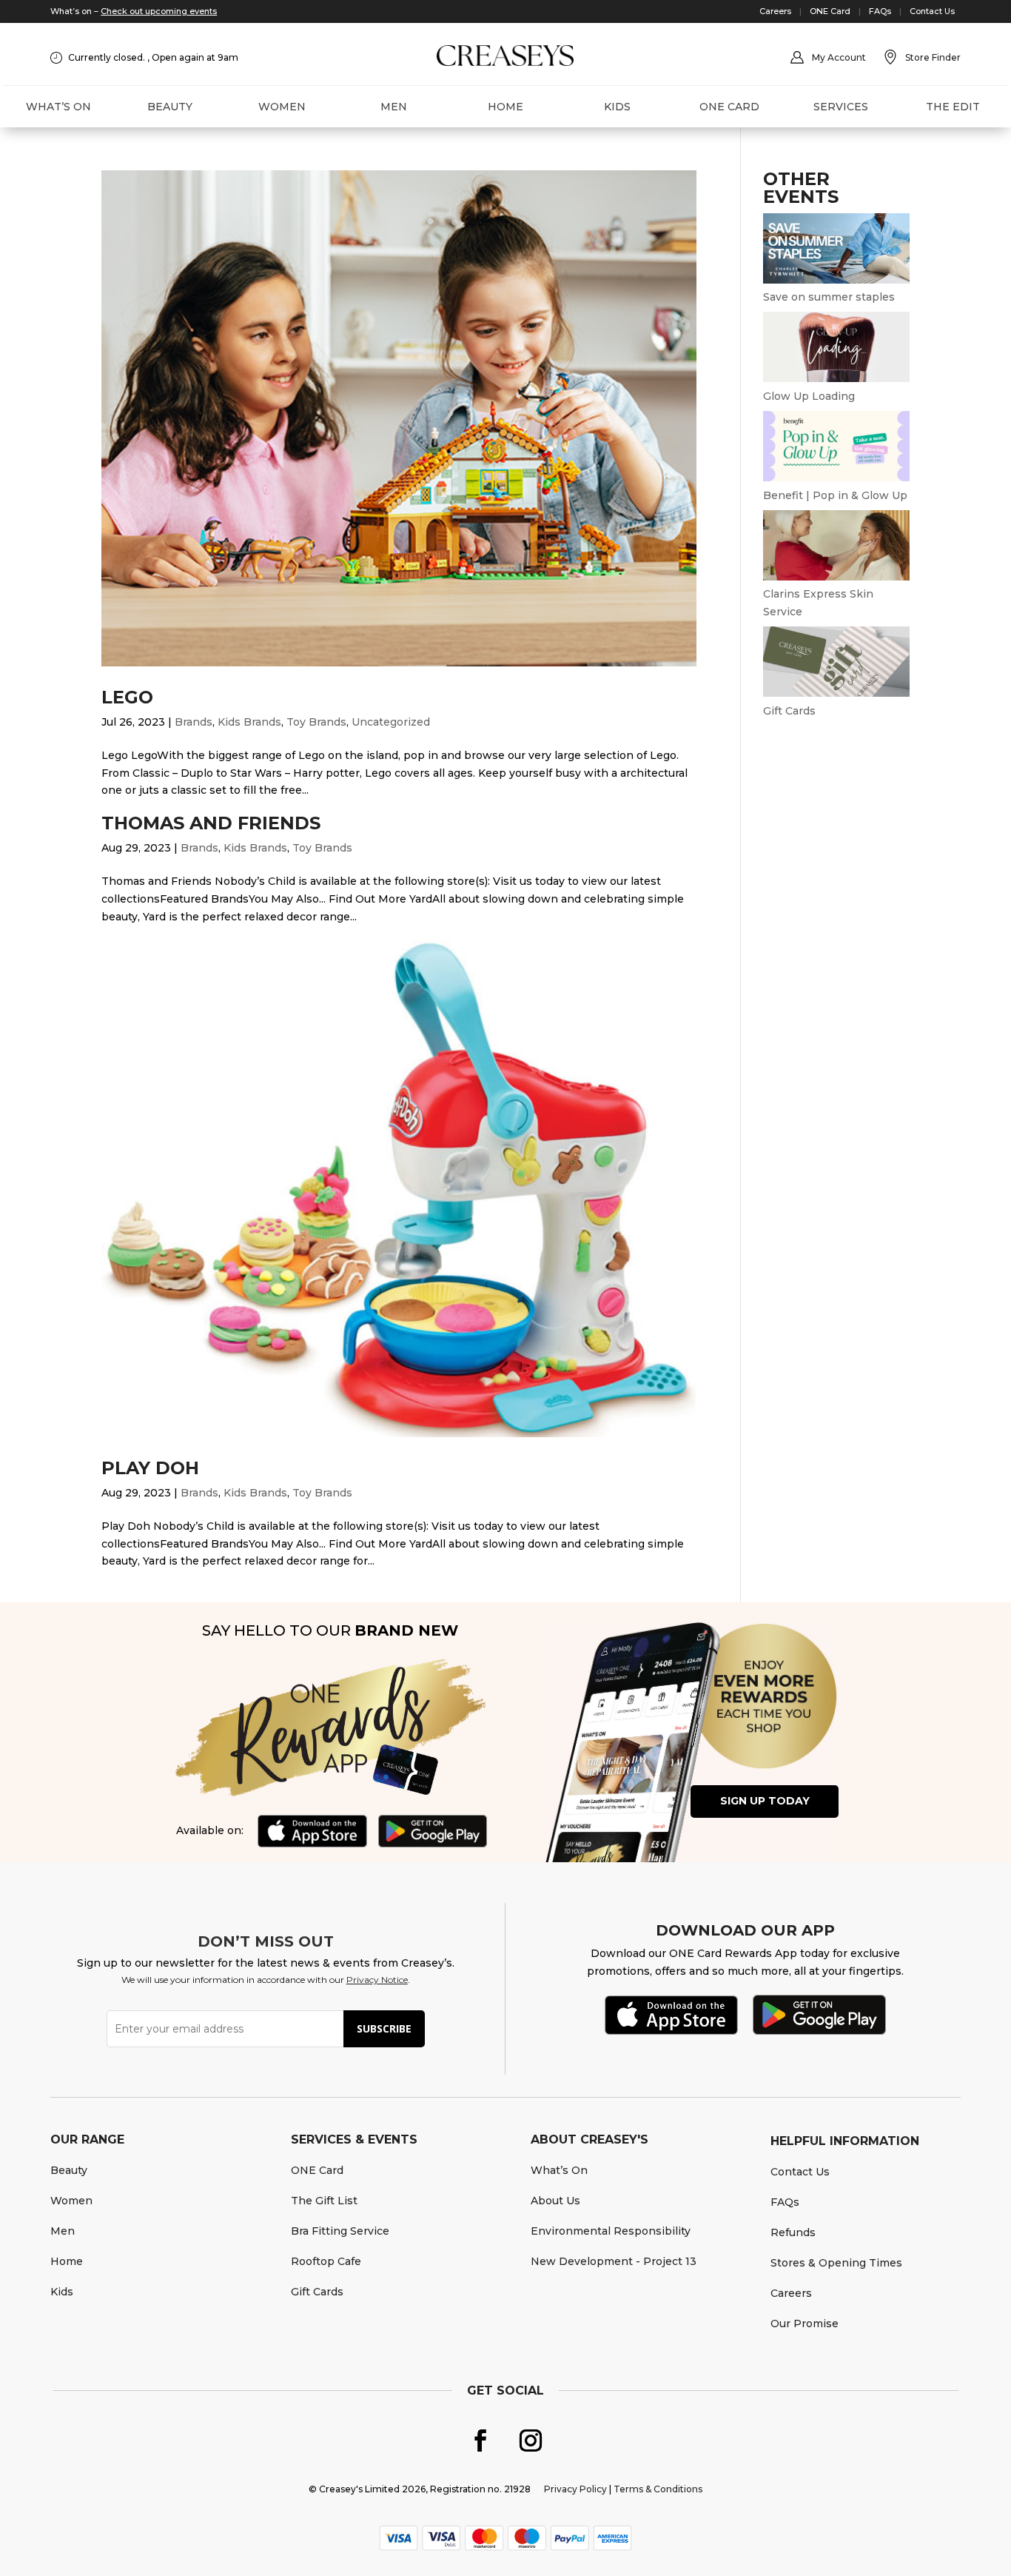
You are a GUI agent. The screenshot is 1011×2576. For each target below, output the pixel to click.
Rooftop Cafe (326, 2261)
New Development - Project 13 (614, 2261)
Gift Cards (789, 711)
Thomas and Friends (211, 823)
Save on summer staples (829, 297)
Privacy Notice (377, 1980)
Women (282, 107)
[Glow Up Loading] (836, 378)
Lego (127, 697)
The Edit (953, 107)
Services (841, 107)
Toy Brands (316, 722)
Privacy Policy (575, 2489)
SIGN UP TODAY (765, 1801)
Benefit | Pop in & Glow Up (835, 495)
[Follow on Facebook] (480, 2440)
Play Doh (150, 1468)
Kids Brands (249, 722)
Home (505, 107)
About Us (555, 2201)
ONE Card (830, 11)
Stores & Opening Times (836, 2263)
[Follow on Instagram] (531, 2440)
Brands (194, 722)
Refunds (793, 2232)
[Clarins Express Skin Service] (836, 577)
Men (394, 107)
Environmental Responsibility (611, 2231)
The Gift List (324, 2201)
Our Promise (805, 2324)
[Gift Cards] (836, 693)
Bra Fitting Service (340, 2231)
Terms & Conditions (658, 2489)
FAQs (880, 11)
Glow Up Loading (809, 396)
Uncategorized (391, 722)
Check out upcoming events (159, 11)
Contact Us (932, 11)
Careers (775, 11)
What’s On (58, 107)
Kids (617, 107)
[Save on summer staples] (836, 280)
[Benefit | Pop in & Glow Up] (836, 478)
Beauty (170, 107)
